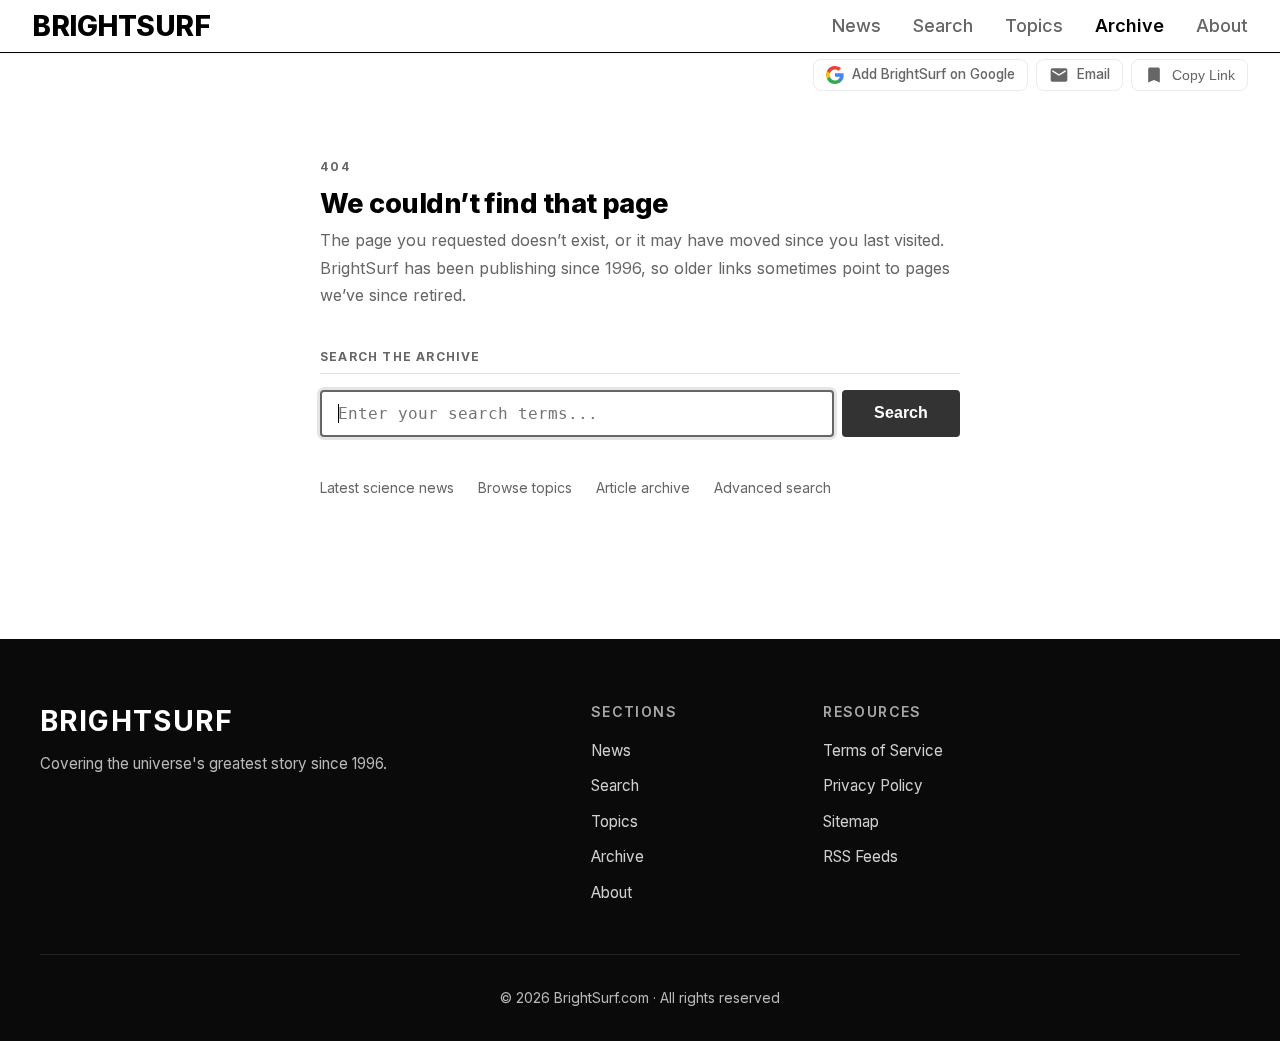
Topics (1034, 26)
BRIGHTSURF (121, 26)
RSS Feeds (860, 856)
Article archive (643, 487)
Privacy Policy (873, 785)
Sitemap (851, 821)
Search (943, 26)
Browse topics (525, 487)
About (1222, 26)
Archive (1129, 26)
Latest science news (387, 487)
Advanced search (772, 487)
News (856, 26)
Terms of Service (883, 750)
